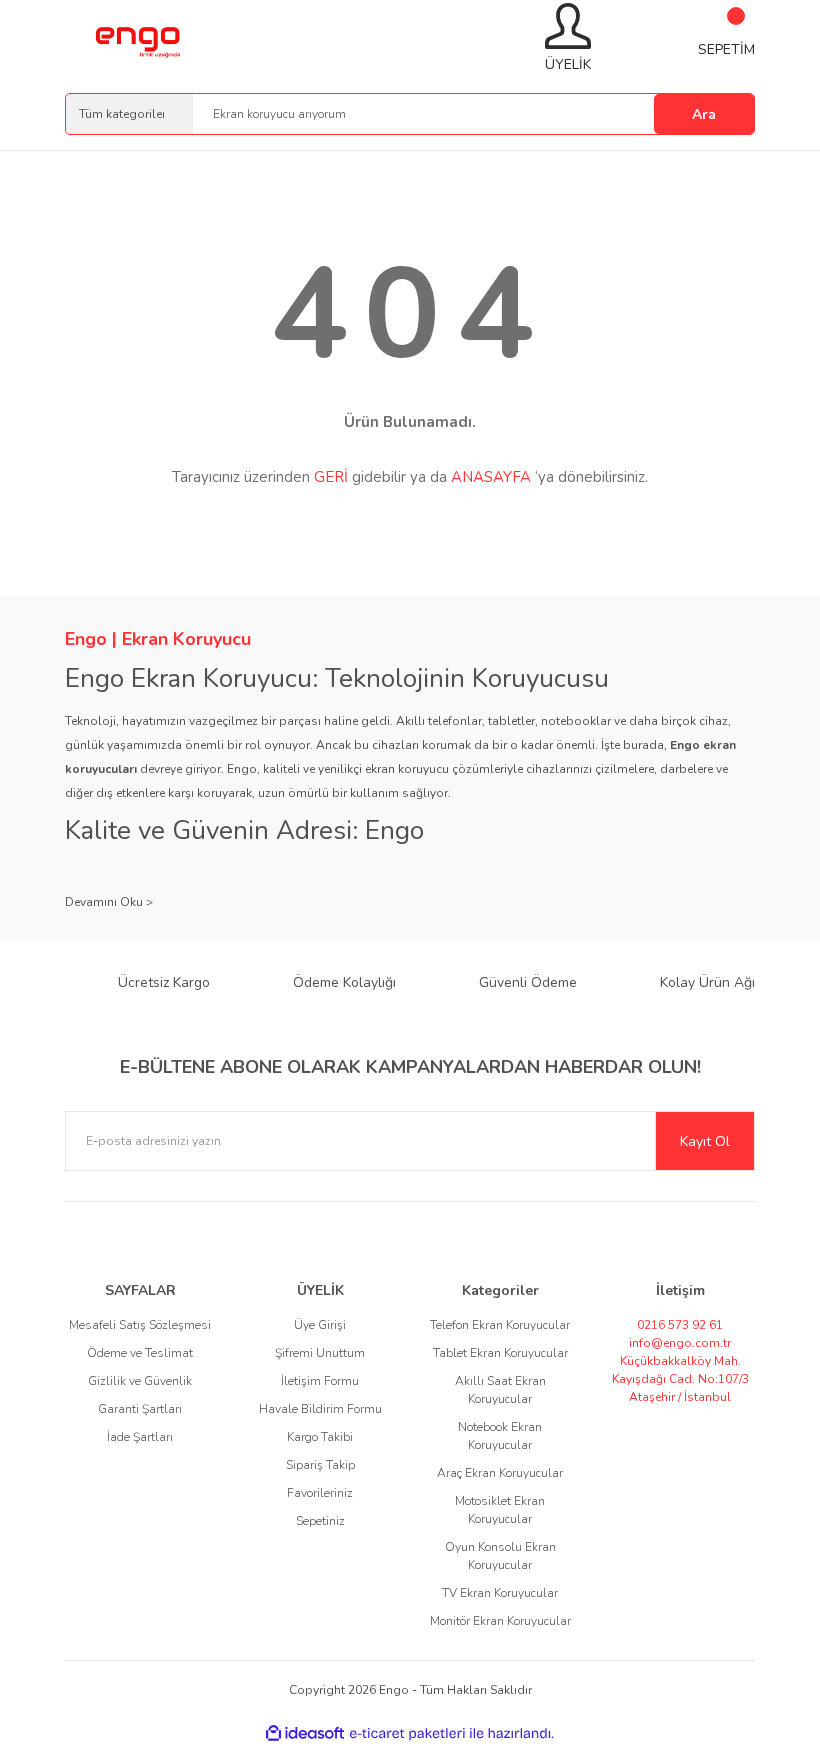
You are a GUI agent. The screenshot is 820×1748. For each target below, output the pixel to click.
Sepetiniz (320, 1521)
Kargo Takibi (320, 1437)
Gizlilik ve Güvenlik (140, 1381)
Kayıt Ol (705, 1141)
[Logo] (137, 39)
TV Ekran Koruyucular (500, 1593)
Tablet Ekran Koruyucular (500, 1353)
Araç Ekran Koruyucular (500, 1473)
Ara (704, 114)
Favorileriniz (320, 1493)
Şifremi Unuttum (320, 1353)
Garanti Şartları (140, 1409)
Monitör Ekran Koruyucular (500, 1621)
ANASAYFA (491, 477)
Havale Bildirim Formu (320, 1409)
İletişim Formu (320, 1381)
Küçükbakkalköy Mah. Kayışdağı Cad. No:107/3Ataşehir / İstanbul (680, 1379)
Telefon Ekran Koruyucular (500, 1325)
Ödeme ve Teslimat (140, 1353)
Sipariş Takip (320, 1465)
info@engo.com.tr (680, 1343)
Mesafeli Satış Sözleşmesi (140, 1325)
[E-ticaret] (407, 1734)
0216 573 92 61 (680, 1325)
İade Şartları (140, 1437)
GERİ (331, 477)
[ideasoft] (305, 1733)
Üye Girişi (320, 1325)
